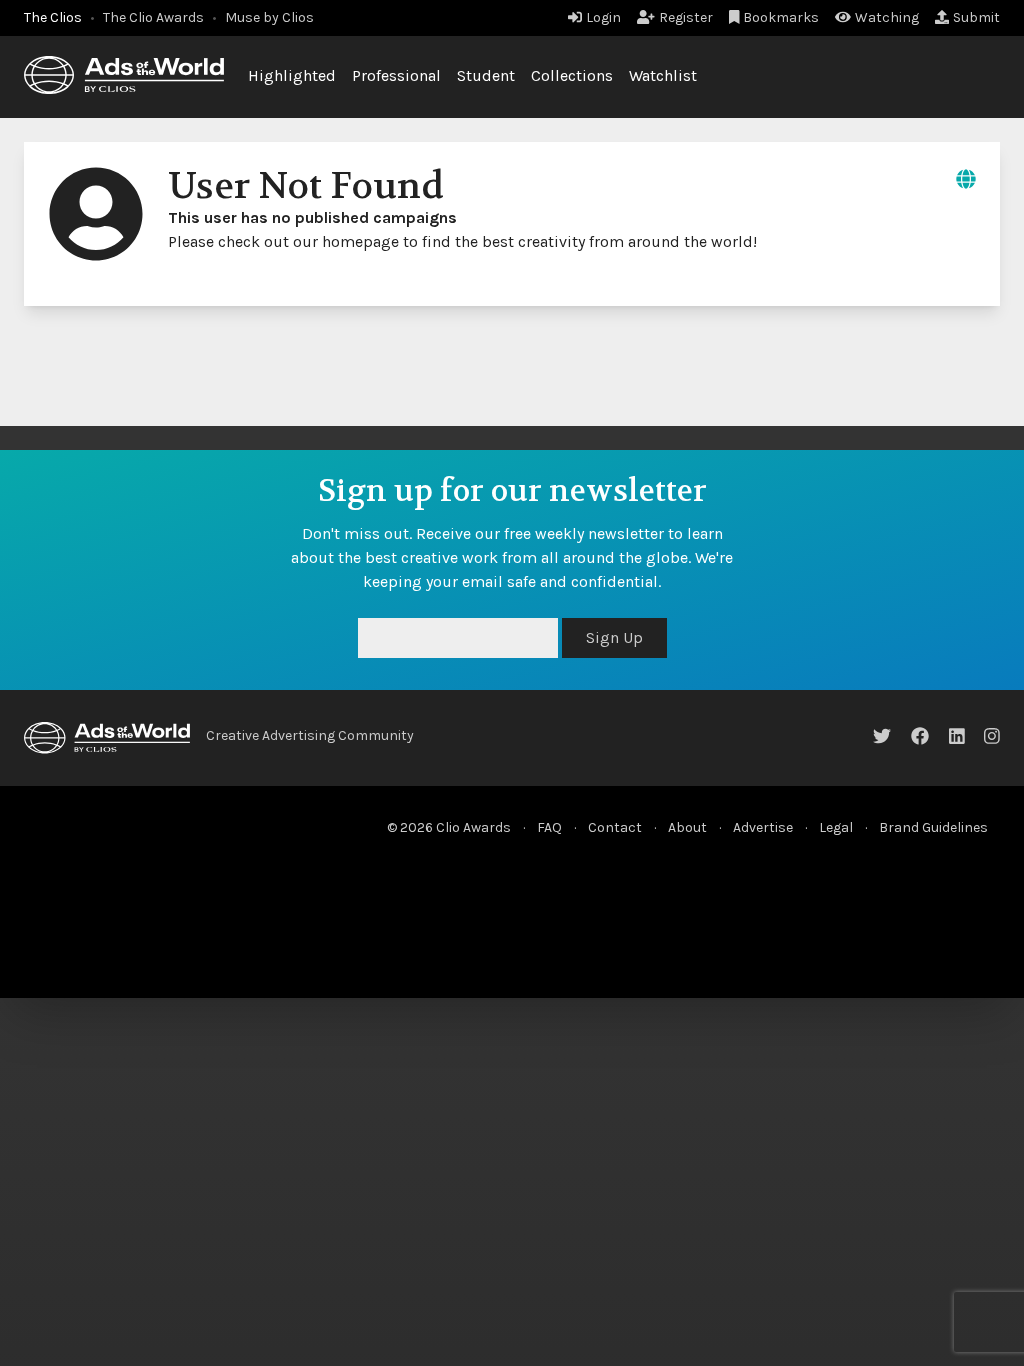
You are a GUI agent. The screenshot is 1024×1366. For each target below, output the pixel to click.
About (687, 827)
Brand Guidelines (933, 827)
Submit (976, 17)
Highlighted (292, 75)
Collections (572, 75)
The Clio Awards (153, 17)
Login (603, 17)
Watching (887, 17)
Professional (396, 75)
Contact (615, 827)
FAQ (549, 827)
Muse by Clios (269, 17)
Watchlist (663, 75)
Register (686, 17)
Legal (836, 827)
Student (486, 75)
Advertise (763, 827)
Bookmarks (781, 17)
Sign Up (614, 637)
